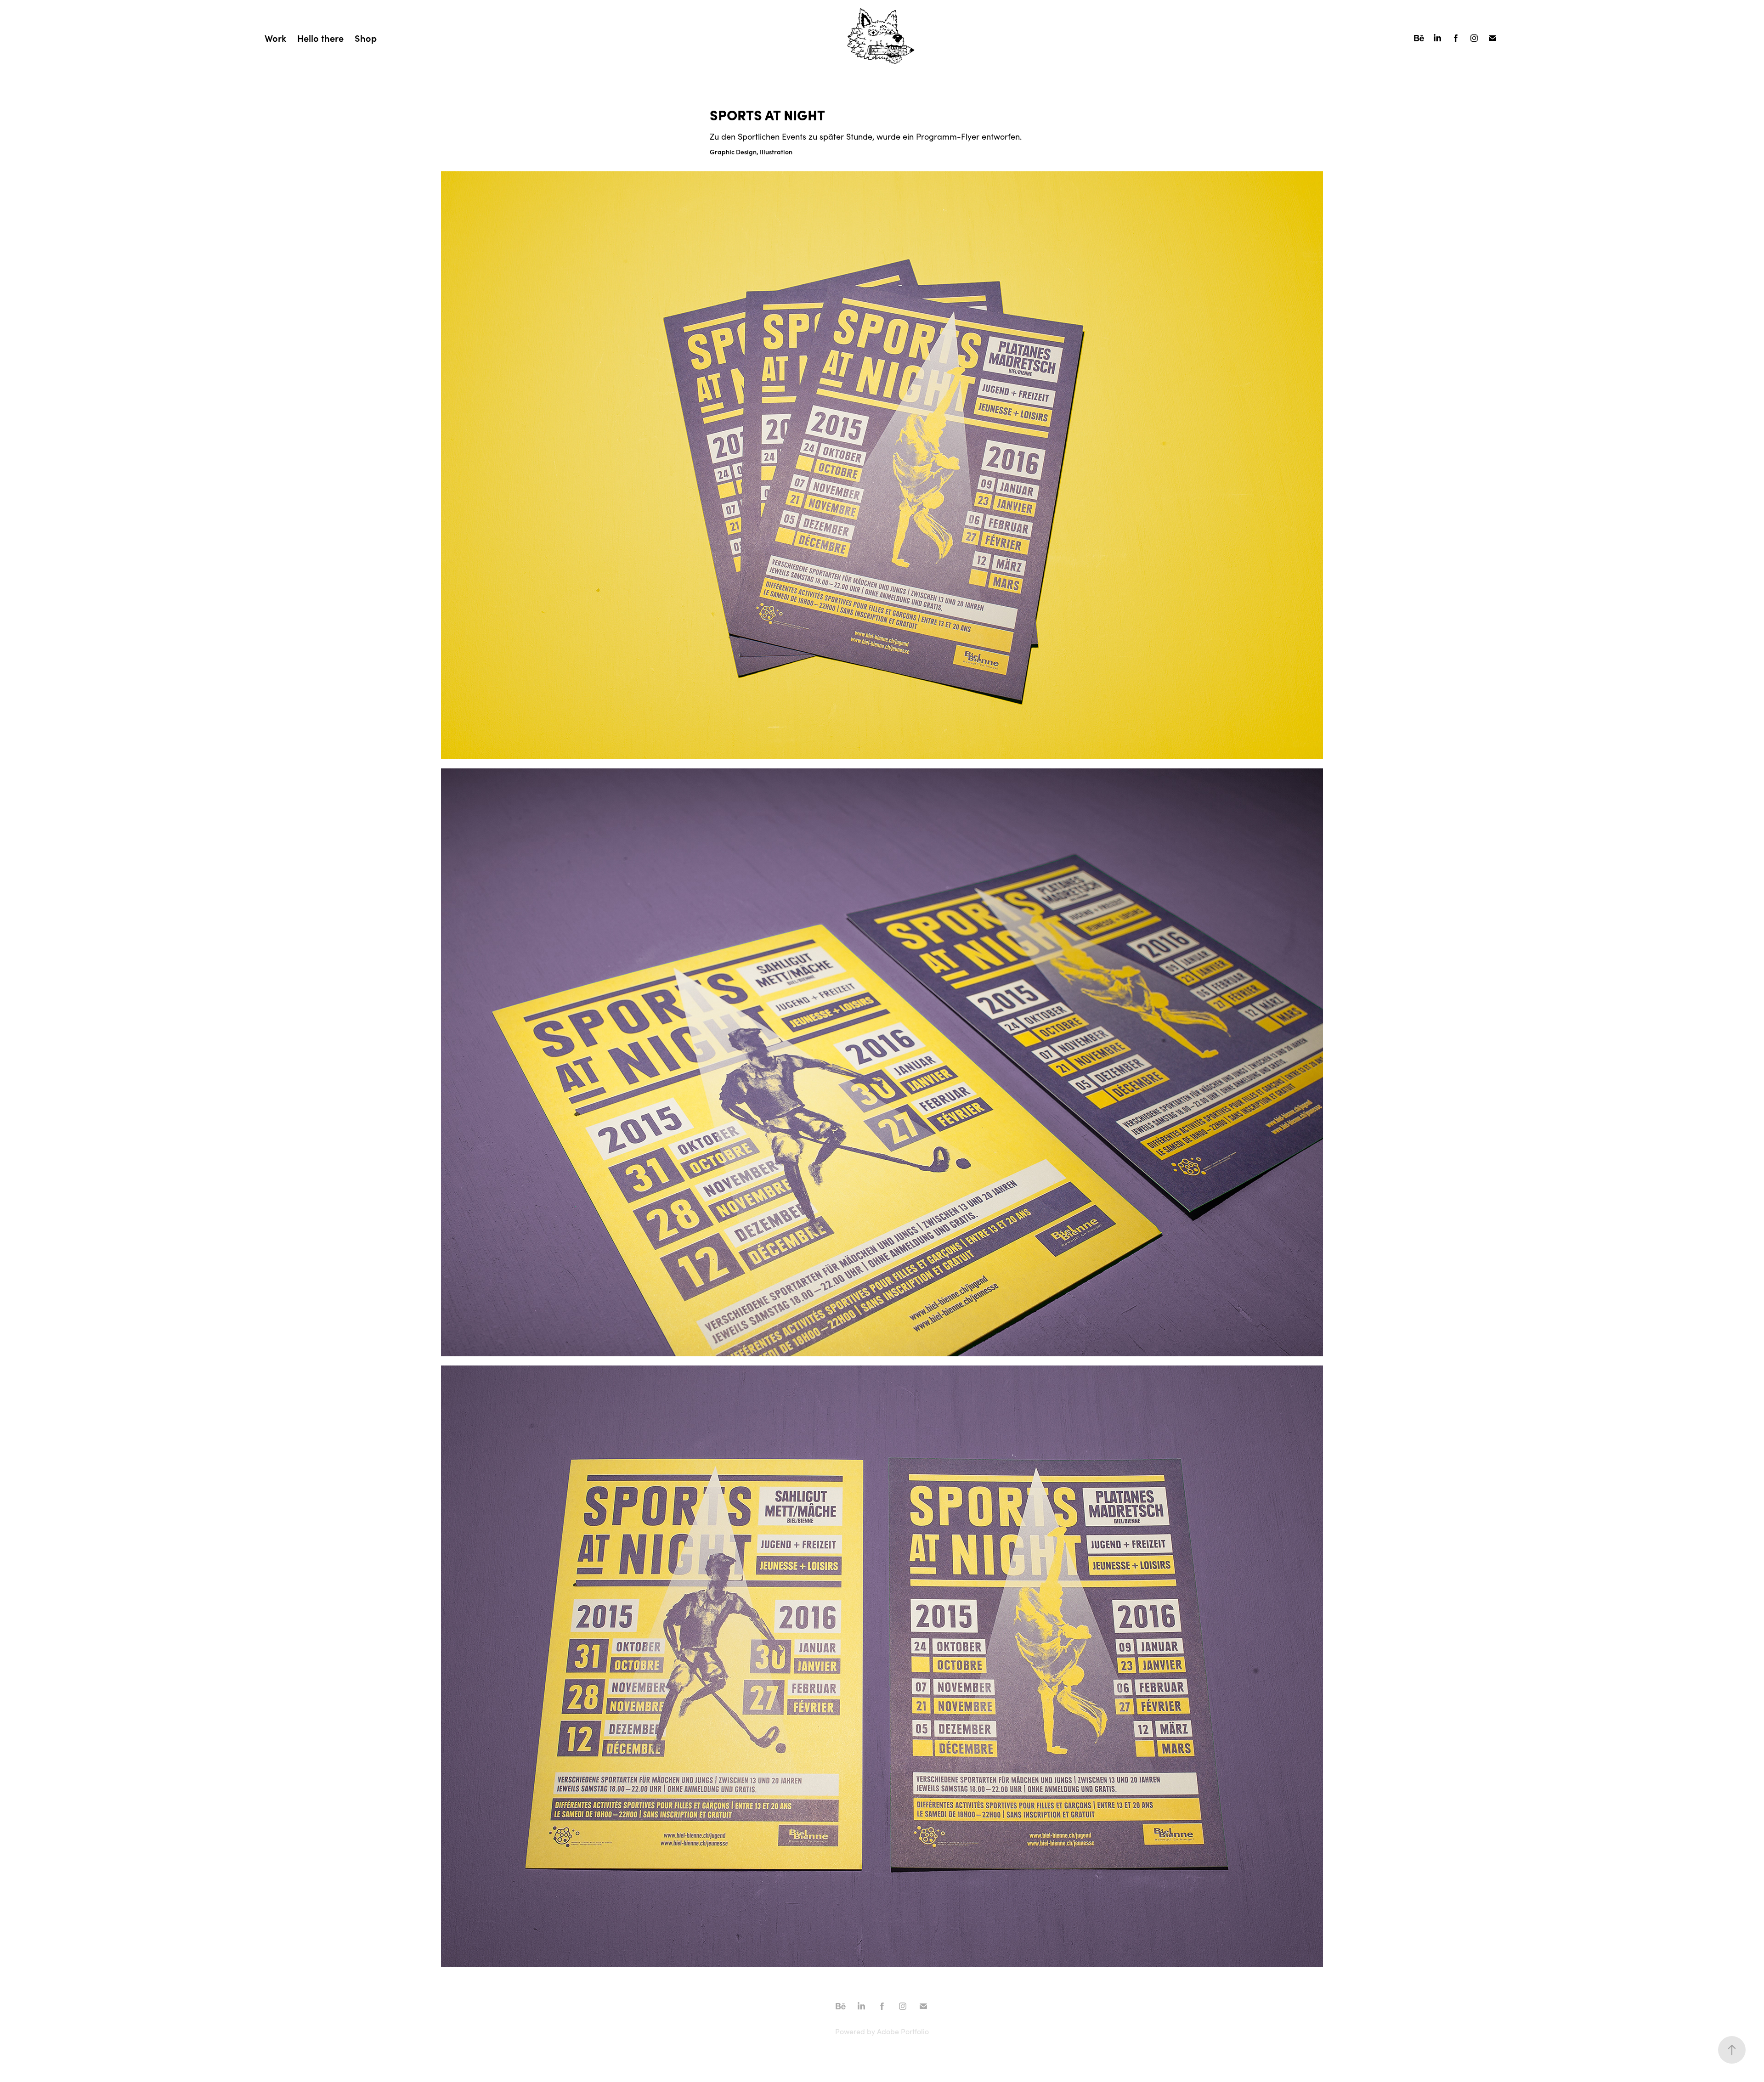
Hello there (320, 38)
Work (275, 38)
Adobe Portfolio (903, 2031)
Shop (366, 38)
